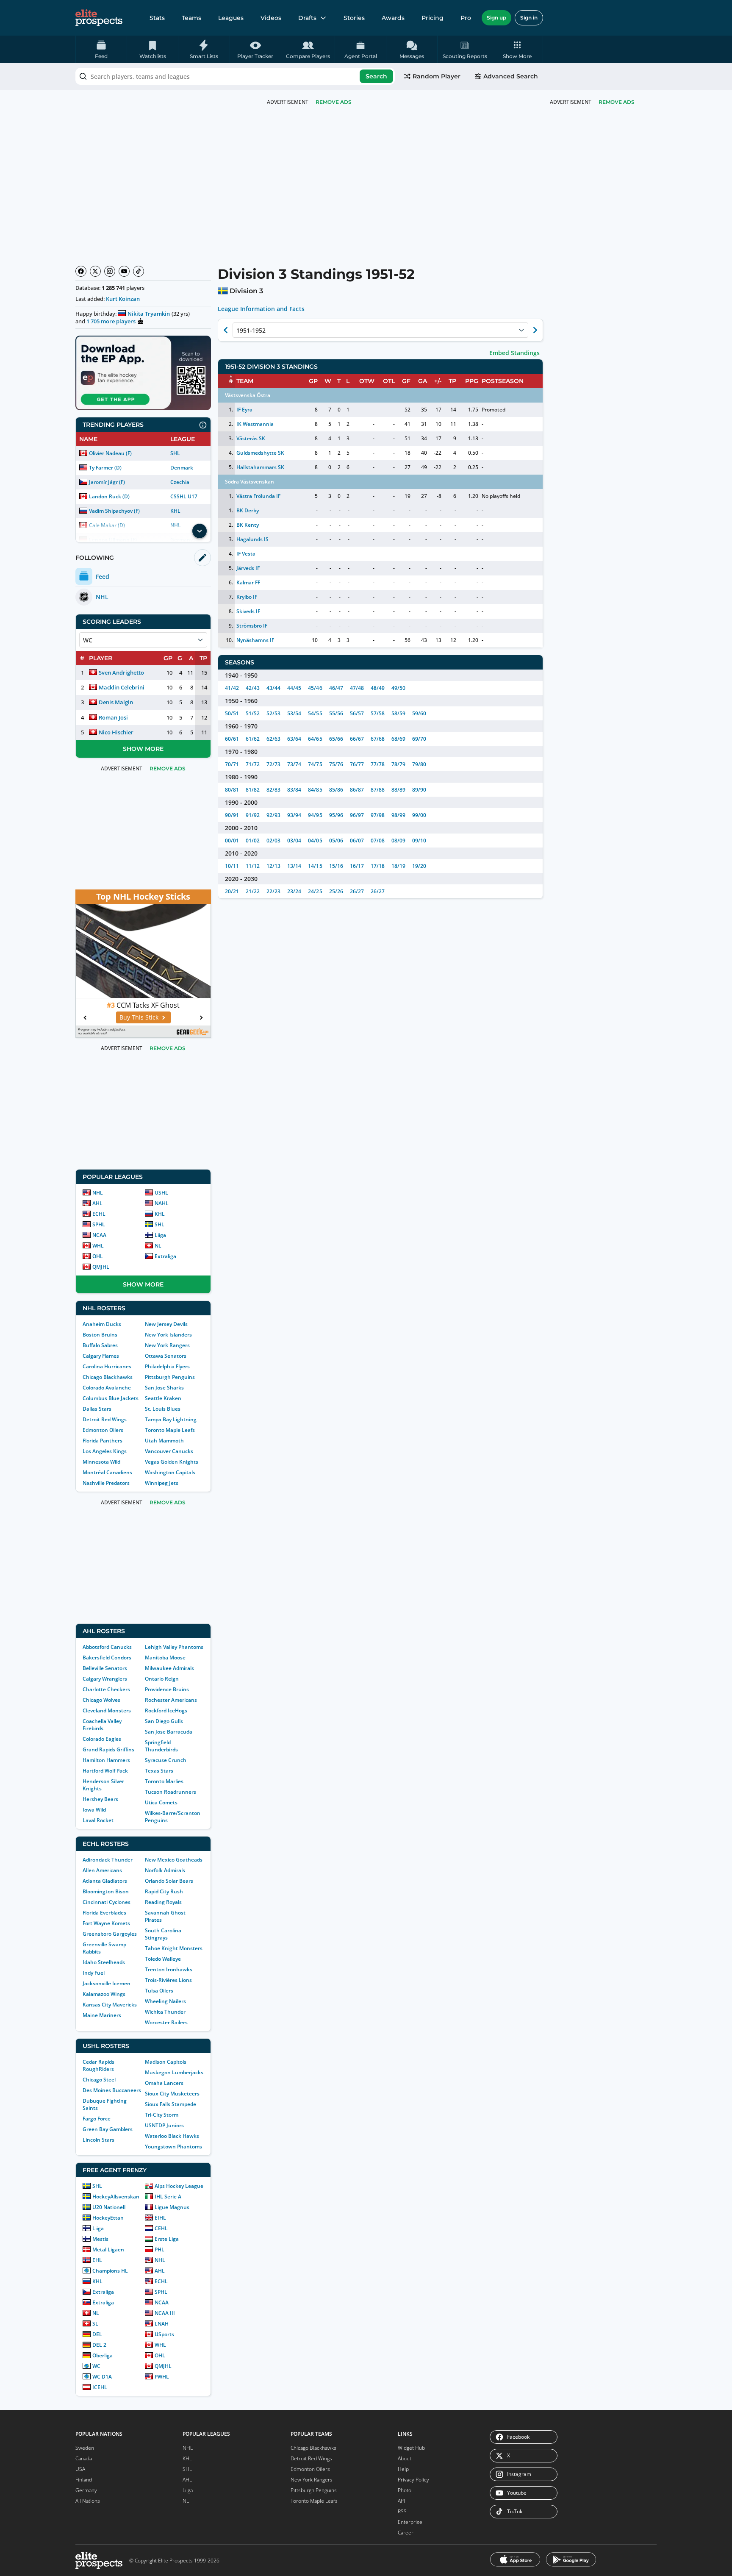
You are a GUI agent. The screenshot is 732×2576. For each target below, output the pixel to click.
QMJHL (101, 1267)
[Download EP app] (143, 373)
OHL (98, 1256)
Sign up (496, 18)
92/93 (273, 815)
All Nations (88, 2501)
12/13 (273, 866)
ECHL (99, 1214)
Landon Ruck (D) (109, 496)
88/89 (398, 790)
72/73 (273, 764)
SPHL (99, 1224)
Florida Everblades (104, 1913)
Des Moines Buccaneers (112, 2090)
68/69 (398, 739)
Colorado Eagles (102, 1739)
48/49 (378, 688)
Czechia (180, 482)
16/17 (357, 866)
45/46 (315, 688)
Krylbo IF (247, 597)
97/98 (378, 815)
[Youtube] (124, 271)
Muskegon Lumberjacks (174, 2072)
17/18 (378, 866)
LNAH (162, 2324)
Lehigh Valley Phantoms (174, 1647)
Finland (84, 2480)
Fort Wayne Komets (106, 1923)
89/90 (419, 790)
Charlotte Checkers (106, 1689)
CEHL (161, 2228)
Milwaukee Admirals (169, 1668)
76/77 (357, 764)
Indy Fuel (94, 1973)
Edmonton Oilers (103, 1430)
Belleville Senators (105, 1668)
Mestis (100, 2239)
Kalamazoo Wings (104, 1994)
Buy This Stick (139, 1017)
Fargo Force (97, 2119)
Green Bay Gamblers (108, 2129)
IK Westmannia (255, 424)
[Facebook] (81, 271)
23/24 (294, 891)
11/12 (253, 866)
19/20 (419, 866)
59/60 (419, 713)
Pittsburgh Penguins (170, 1377)
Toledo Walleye (163, 1959)
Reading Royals (163, 1902)
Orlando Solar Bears (169, 1881)
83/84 (294, 790)
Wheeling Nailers (165, 2001)
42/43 (253, 688)
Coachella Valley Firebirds (102, 1725)
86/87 (357, 790)
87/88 (378, 790)
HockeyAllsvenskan (116, 2197)
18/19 (398, 866)
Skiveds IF (248, 611)
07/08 (378, 841)
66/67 (357, 739)
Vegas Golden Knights (172, 1462)
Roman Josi (113, 717)
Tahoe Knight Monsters (174, 1948)
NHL (98, 1193)
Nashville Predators (106, 1483)
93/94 (294, 815)
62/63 (273, 739)
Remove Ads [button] (617, 102)
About (405, 2458)
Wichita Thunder (165, 2012)
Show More (143, 749)
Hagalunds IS (252, 539)
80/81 (232, 790)
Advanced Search (511, 76)
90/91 (232, 815)
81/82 (253, 790)
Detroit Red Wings (105, 1419)
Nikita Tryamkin (149, 314)
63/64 (294, 739)
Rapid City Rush (164, 1891)
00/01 (232, 841)
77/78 (378, 764)
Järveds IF (248, 568)
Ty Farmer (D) (105, 468)
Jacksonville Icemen (107, 1983)
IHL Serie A (168, 2197)
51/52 (253, 713)
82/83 (273, 790)
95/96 (336, 815)
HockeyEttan (108, 2218)
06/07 (357, 841)
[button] (517, 49)
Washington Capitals (170, 1472)
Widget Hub (411, 2448)
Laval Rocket (98, 1820)
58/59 (398, 713)
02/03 (273, 841)
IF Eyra (244, 410)
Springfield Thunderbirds (161, 1746)
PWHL (162, 2377)
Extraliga (165, 1256)
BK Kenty (248, 525)
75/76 (336, 764)
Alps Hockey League (179, 2186)
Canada (84, 2458)
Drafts (307, 18)
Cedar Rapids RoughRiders (98, 2065)
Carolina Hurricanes (107, 1366)
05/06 (336, 841)
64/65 (315, 739)
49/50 (398, 688)
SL (95, 2324)
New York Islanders (168, 1335)
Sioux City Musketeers (172, 2094)
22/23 (273, 891)
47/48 (357, 688)
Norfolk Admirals (165, 1870)
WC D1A (102, 2377)
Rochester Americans (171, 1700)
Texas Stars (159, 1771)
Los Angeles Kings (105, 1451)
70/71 (232, 764)
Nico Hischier (116, 732)
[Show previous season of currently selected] (226, 330)
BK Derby (248, 510)
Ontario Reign (162, 1679)
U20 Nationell (109, 2207)
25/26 (336, 891)
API (401, 2501)
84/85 (315, 790)
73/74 (294, 764)
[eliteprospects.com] (99, 18)
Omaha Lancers (164, 2083)
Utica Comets (161, 1802)
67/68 (378, 739)
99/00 (419, 815)
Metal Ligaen (108, 2249)
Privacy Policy (413, 2480)
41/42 (232, 688)
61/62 (253, 739)
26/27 (357, 891)
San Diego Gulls (164, 1721)
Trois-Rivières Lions (168, 1980)
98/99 (398, 815)
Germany (86, 2490)
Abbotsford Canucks (107, 1647)
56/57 (357, 713)
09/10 (419, 841)
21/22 (253, 891)
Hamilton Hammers (106, 1760)
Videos (271, 18)
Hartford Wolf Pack (105, 1771)
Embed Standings (514, 353)
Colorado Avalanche (107, 1388)
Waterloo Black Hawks (172, 2136)
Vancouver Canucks (169, 1451)
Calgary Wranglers (105, 1679)
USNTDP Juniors (164, 2125)
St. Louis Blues (163, 1409)
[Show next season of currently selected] (535, 330)
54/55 (315, 713)
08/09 (398, 841)
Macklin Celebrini (122, 687)
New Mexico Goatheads (174, 1860)
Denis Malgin (116, 702)
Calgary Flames (101, 1356)
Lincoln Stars (98, 2140)
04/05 (315, 841)
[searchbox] (235, 76)
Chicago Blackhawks (108, 1377)
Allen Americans (102, 1870)
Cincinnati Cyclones (107, 1902)
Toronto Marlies (164, 1781)
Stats (157, 18)
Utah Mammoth (164, 1441)
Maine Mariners (102, 2015)
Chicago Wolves (101, 1700)
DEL (97, 2334)
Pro (466, 18)
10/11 (232, 866)
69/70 (419, 739)
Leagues (231, 18)
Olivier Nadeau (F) (110, 453)
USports (164, 2334)
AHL (97, 1203)
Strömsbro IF (252, 626)
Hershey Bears (100, 1799)
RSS (402, 2511)
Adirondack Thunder (108, 1860)
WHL (98, 1246)
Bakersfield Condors (107, 1658)
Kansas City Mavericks (110, 2005)
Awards (393, 18)
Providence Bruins (167, 1689)
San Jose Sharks (164, 1388)
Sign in (529, 18)
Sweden (85, 2448)
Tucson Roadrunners (171, 1792)
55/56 (336, 713)
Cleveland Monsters (107, 1710)
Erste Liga (167, 2239)
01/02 (253, 841)
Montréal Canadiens (107, 1472)
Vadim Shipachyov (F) (114, 511)
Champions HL (110, 2271)
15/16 (336, 866)
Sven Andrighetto (121, 672)
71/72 (253, 764)
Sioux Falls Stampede (171, 2104)
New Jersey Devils (166, 1324)
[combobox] (235, 76)
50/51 (232, 713)
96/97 (357, 815)
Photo (405, 2490)
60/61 (232, 739)
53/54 (294, 713)
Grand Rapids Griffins (108, 1749)
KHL (175, 511)
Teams (191, 18)
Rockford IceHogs (166, 1710)
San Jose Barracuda (169, 1732)
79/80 (419, 764)
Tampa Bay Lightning (171, 1419)
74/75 (315, 764)
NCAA (99, 1235)
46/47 (336, 688)
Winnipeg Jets (162, 1483)
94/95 (315, 815)
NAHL (162, 1203)
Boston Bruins (100, 1335)
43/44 (273, 688)
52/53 (273, 713)
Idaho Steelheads (104, 1962)
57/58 (378, 713)
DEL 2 (99, 2345)
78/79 (398, 764)
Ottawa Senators (166, 1356)
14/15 (315, 866)
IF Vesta (246, 554)
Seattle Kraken (163, 1398)
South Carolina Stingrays (163, 1934)
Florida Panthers (103, 1441)
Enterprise (410, 2522)
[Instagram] (110, 271)
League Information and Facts (261, 309)
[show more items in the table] (200, 531)
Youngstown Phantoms (173, 2147)
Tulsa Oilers (159, 1991)
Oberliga (103, 2355)
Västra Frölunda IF (258, 496)
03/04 (294, 841)
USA (80, 2469)
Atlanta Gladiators (105, 1881)
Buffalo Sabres (100, 1345)
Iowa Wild (94, 1810)
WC (96, 2366)
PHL (159, 2249)
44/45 (294, 688)
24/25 (315, 891)
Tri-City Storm (162, 2115)
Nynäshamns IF (255, 640)
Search (376, 76)
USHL (161, 1193)
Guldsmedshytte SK (260, 453)
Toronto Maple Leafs (170, 1430)
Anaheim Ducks (102, 1324)
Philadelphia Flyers (167, 1366)
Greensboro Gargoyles (110, 1934)
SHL (175, 453)
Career (406, 2533)
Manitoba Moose (165, 1658)
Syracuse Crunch (166, 1760)
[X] (95, 271)
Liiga (160, 1235)
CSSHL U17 (184, 496)
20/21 (232, 891)
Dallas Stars (97, 1409)
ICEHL (100, 2387)
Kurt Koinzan (123, 299)
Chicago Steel (99, 2080)
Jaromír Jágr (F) (107, 482)
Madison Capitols (166, 2062)
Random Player (437, 76)
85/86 (336, 790)
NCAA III (165, 2313)
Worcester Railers (166, 2022)
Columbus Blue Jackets (111, 1398)
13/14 (294, 866)
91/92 (253, 815)
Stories (354, 18)
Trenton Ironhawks (169, 1969)
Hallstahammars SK (260, 467)
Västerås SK (251, 438)
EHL (97, 2260)
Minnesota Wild (101, 1462)
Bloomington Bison (106, 1891)
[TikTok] (139, 271)
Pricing (433, 18)
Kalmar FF (248, 582)
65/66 (336, 739)
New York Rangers (167, 1345)
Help (403, 2469)
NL (158, 1246)
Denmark (182, 468)
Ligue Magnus (172, 2207)
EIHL (160, 2218)
